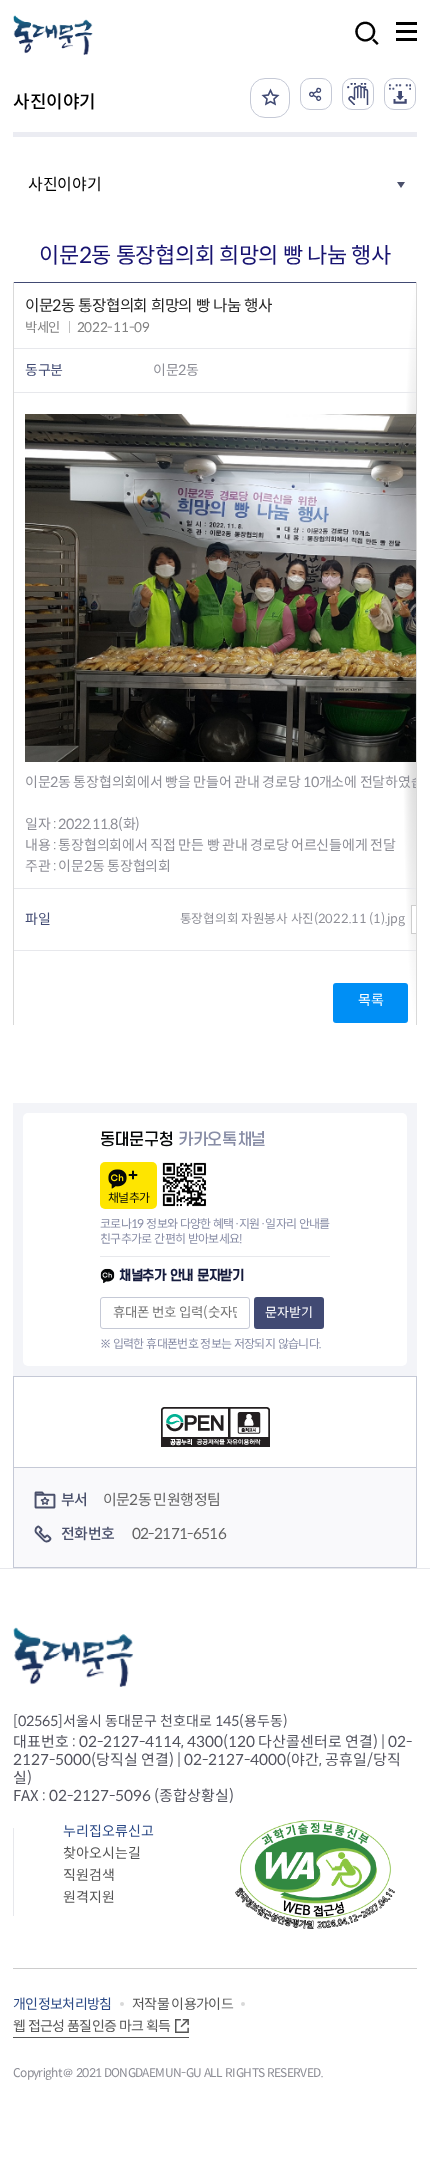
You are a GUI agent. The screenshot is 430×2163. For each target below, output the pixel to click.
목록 (370, 1000)
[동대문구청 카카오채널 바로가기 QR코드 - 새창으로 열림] (184, 1184)
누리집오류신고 (108, 1831)
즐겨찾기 (270, 98)
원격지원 (89, 1897)
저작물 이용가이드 (182, 2004)
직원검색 (89, 1875)
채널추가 (128, 1197)
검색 (361, 46)
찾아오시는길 (102, 1853)
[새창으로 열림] (358, 94)
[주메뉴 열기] (406, 31)
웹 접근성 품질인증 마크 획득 (92, 2026)
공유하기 (316, 94)
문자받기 (289, 1312)
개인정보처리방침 (62, 2004)
